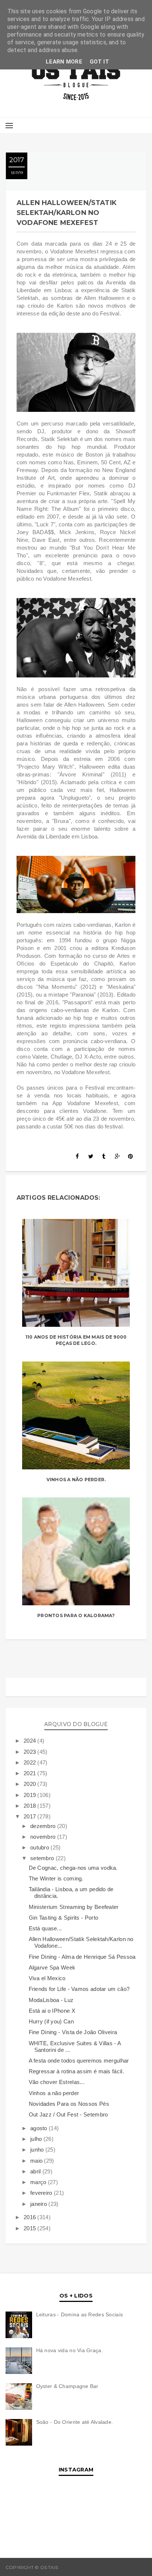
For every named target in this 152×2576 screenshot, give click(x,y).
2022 (31, 1762)
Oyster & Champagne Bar (67, 2386)
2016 (31, 2217)
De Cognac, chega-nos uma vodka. (73, 1868)
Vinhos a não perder (54, 2093)
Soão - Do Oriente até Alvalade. (75, 2422)
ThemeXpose (130, 2567)
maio (37, 2161)
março (39, 2182)
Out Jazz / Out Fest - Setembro (68, 2114)
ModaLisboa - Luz (51, 2000)
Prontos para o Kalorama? (76, 1615)
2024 (31, 1741)
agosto (39, 2128)
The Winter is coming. (56, 1878)
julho (37, 2139)
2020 (31, 1784)
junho (38, 2150)
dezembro (44, 1826)
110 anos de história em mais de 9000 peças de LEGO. (76, 1340)
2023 (31, 1752)
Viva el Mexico (47, 1978)
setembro (43, 1858)
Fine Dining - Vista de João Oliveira (73, 2032)
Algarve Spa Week (52, 1967)
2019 (31, 1795)
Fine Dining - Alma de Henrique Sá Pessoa (82, 1957)
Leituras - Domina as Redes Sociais (80, 2314)
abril (36, 2171)
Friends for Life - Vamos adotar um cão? (79, 1989)
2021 (31, 1773)
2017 (31, 1816)
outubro (40, 1847)
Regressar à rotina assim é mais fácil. (76, 2071)
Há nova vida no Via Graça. (70, 2350)
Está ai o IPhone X (52, 2011)
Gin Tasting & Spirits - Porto (64, 1918)
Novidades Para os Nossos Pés (69, 2104)
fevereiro (42, 2193)
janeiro (39, 2204)
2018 (31, 1806)
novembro (44, 1837)
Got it (99, 62)
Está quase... (45, 1928)
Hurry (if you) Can (51, 2021)
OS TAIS (68, 2567)
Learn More (64, 62)
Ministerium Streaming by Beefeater (74, 1907)
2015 (31, 2228)
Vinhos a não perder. (76, 1480)
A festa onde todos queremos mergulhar (79, 2061)
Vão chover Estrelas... (57, 2082)
